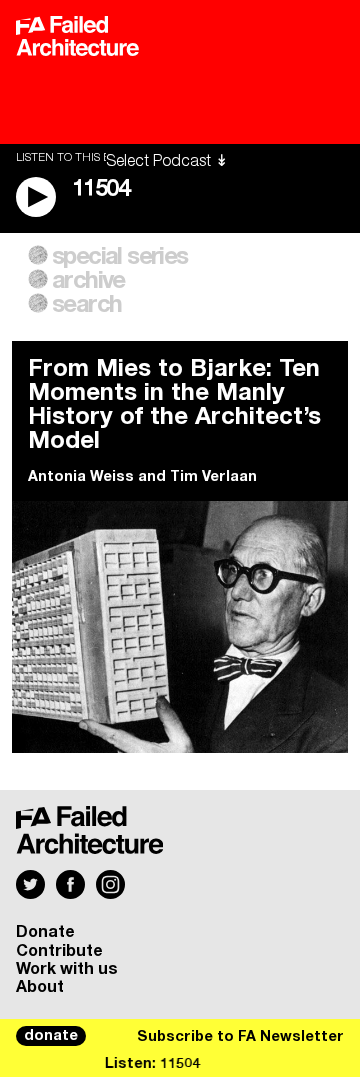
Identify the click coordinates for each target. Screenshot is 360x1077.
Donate (45, 932)
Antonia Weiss (81, 477)
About (40, 987)
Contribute (59, 951)
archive (88, 281)
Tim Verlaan (213, 477)
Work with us (67, 969)
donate (51, 1036)
